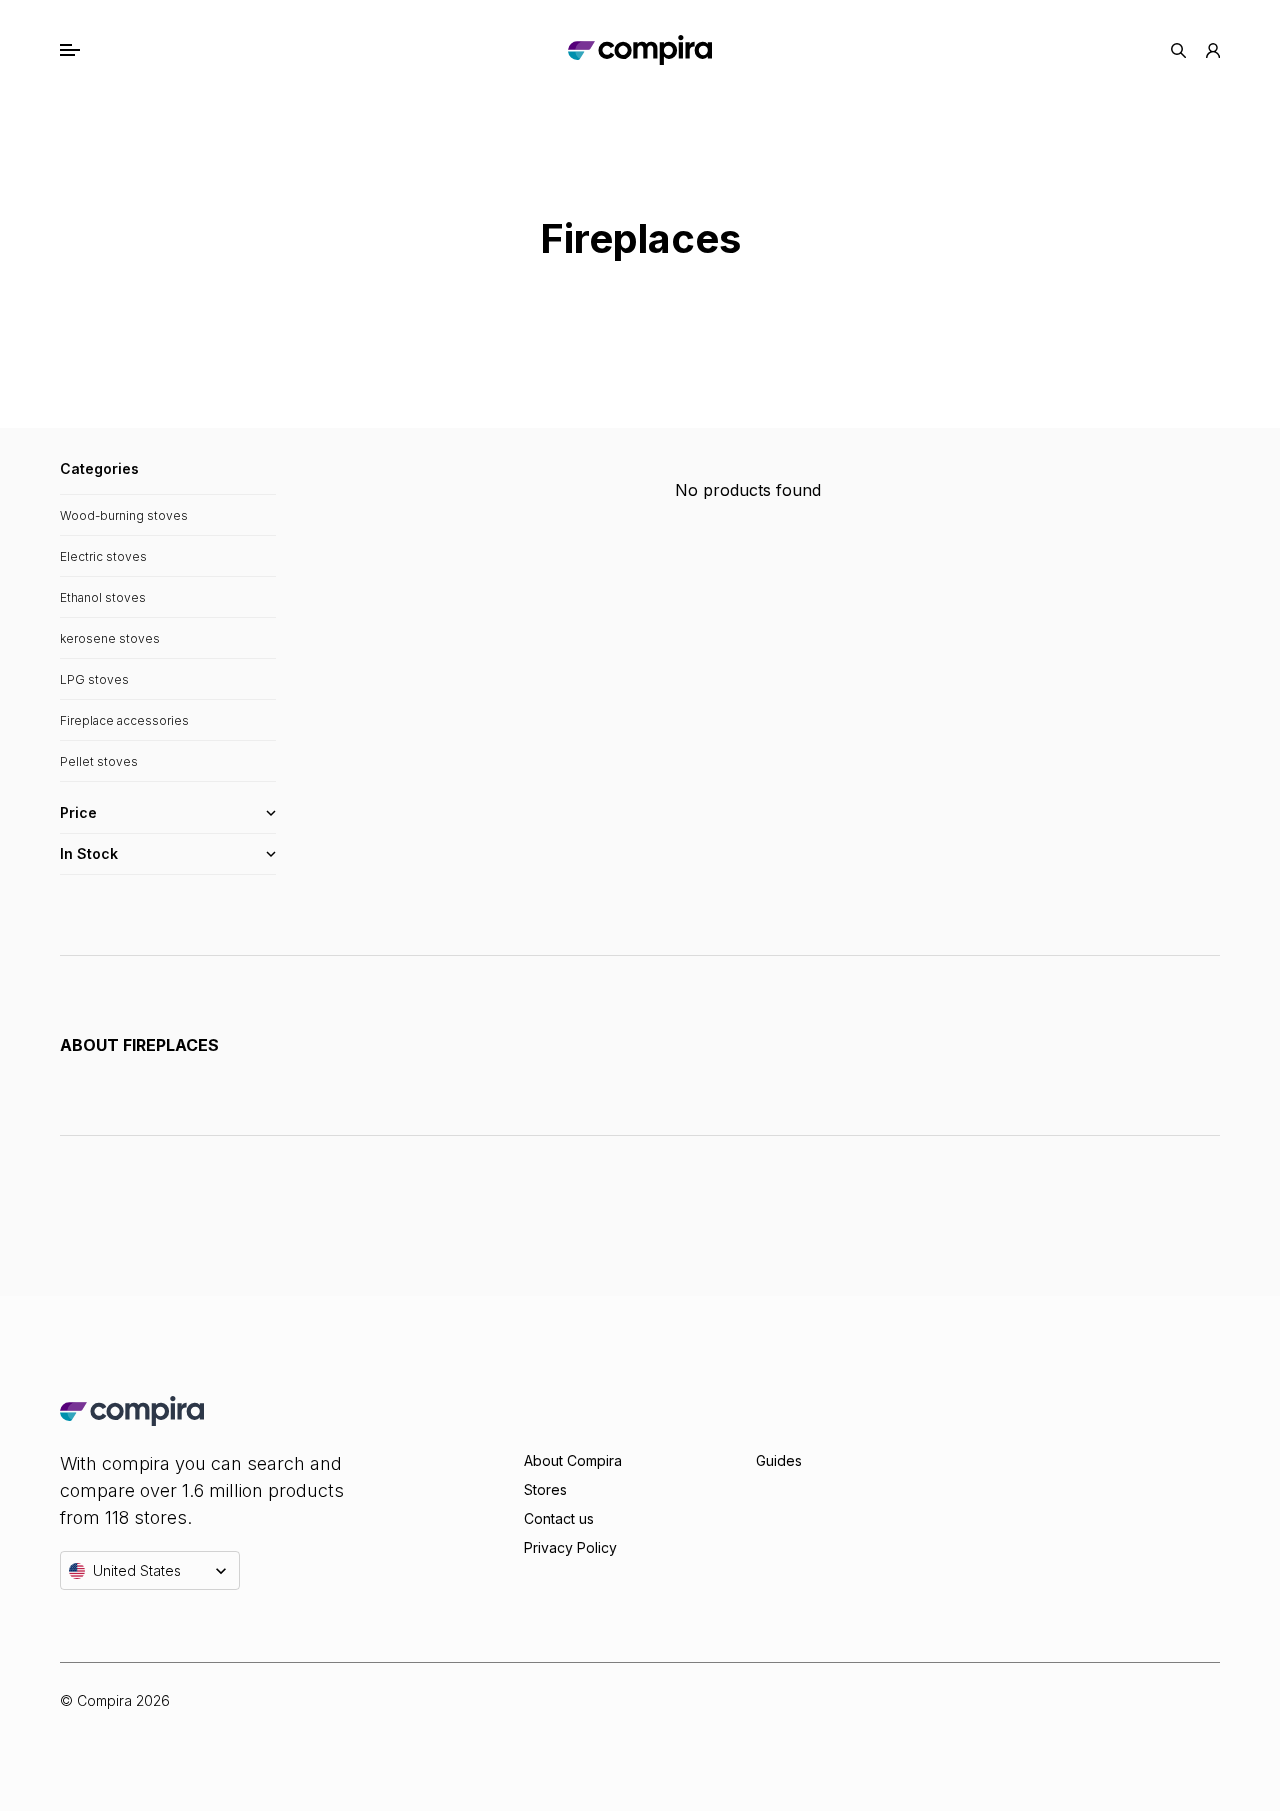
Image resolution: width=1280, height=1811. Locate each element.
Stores (545, 1489)
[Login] (1213, 50)
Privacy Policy (570, 1547)
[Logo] (639, 50)
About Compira (573, 1460)
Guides (779, 1460)
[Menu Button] (91, 50)
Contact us (559, 1518)
